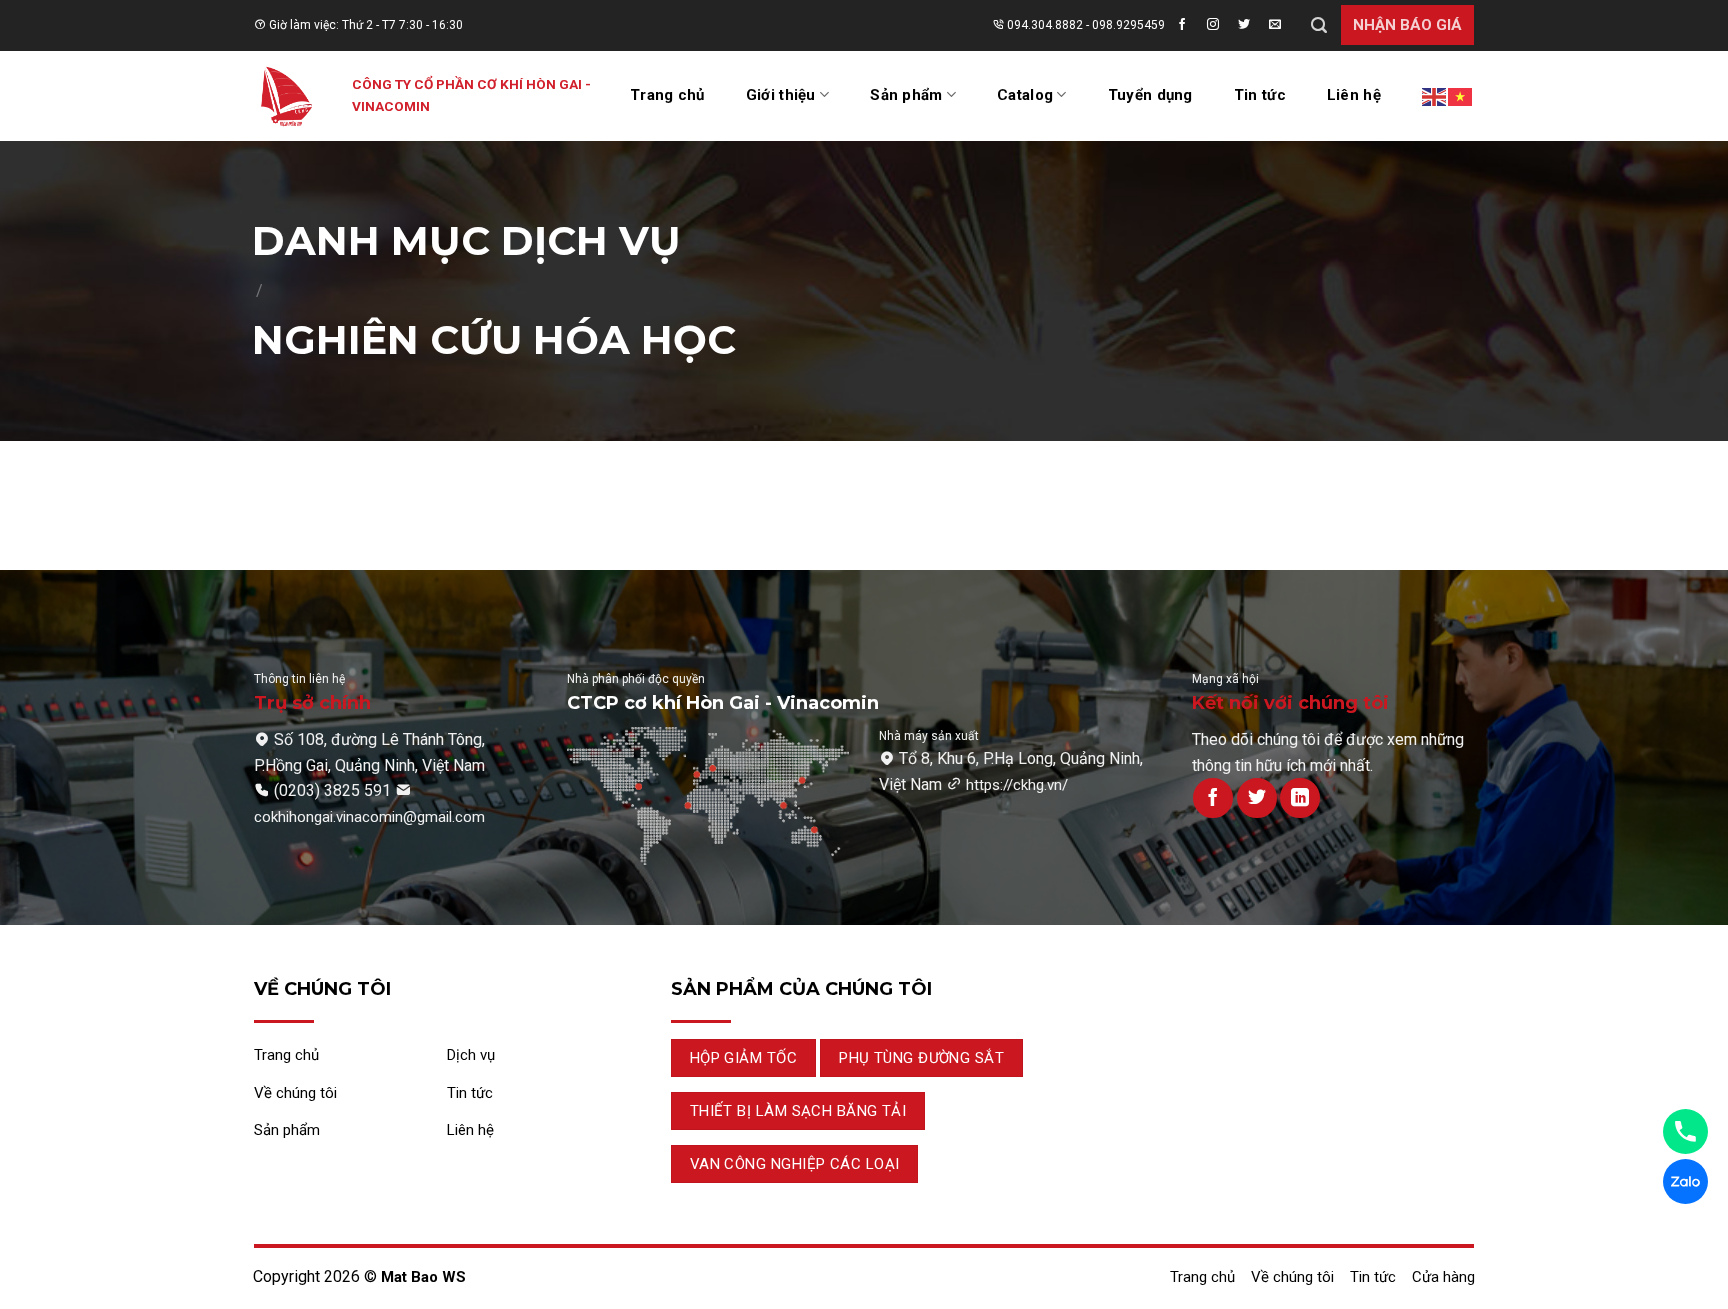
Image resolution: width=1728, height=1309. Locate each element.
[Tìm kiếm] (1319, 25)
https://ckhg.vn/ (1017, 785)
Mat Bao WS (423, 1277)
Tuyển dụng (1150, 95)
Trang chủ (667, 95)
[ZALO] (1685, 1181)
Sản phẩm (906, 95)
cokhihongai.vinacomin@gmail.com (369, 817)
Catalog (1025, 95)
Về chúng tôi (1292, 1277)
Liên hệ (1354, 95)
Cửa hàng (1443, 1277)
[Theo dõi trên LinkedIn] (1300, 798)
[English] (1435, 96)
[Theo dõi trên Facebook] (1188, 25)
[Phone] (1685, 1131)
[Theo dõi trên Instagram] (1219, 25)
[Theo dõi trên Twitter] (1250, 25)
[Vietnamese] (1461, 96)
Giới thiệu (781, 95)
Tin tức (1260, 95)
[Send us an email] (1281, 25)
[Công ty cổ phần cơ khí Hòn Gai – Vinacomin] (288, 96)
